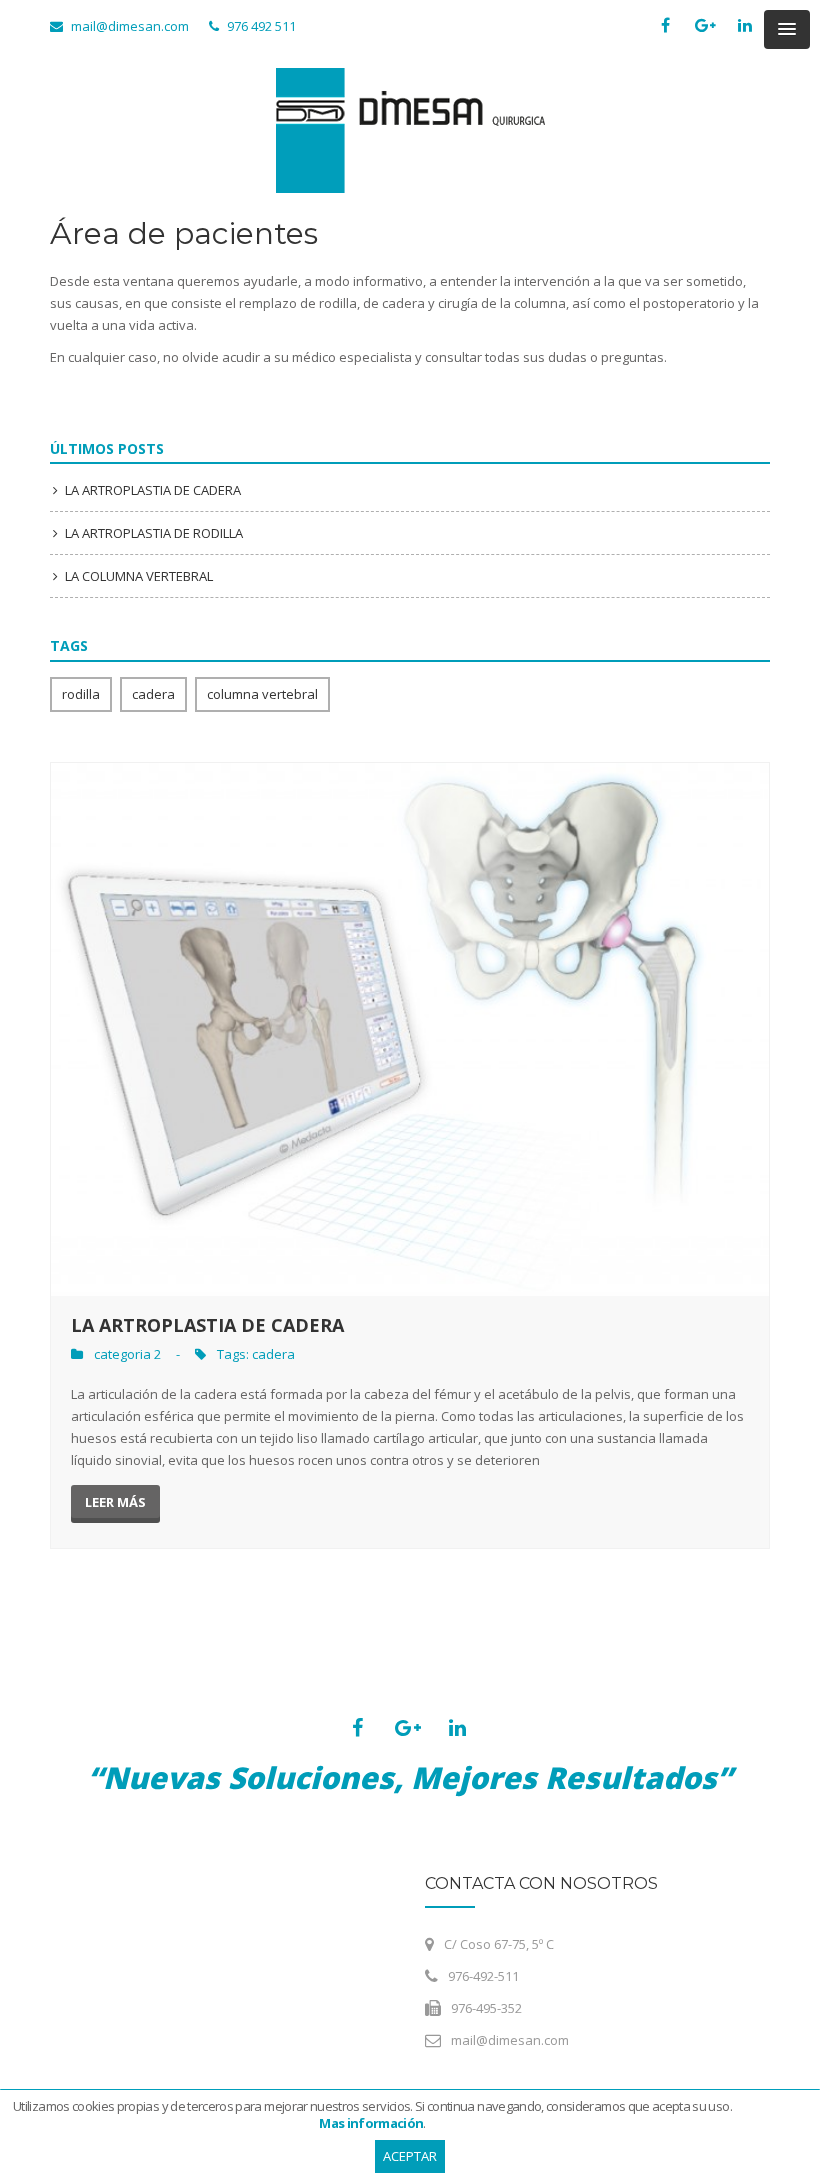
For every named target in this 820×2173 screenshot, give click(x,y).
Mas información (371, 2123)
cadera (153, 694)
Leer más (115, 1502)
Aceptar (410, 2156)
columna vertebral (262, 694)
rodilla (81, 694)
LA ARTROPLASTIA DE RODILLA (154, 533)
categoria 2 (127, 1354)
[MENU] (787, 29)
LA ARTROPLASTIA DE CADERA (153, 490)
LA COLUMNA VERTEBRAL (139, 576)
